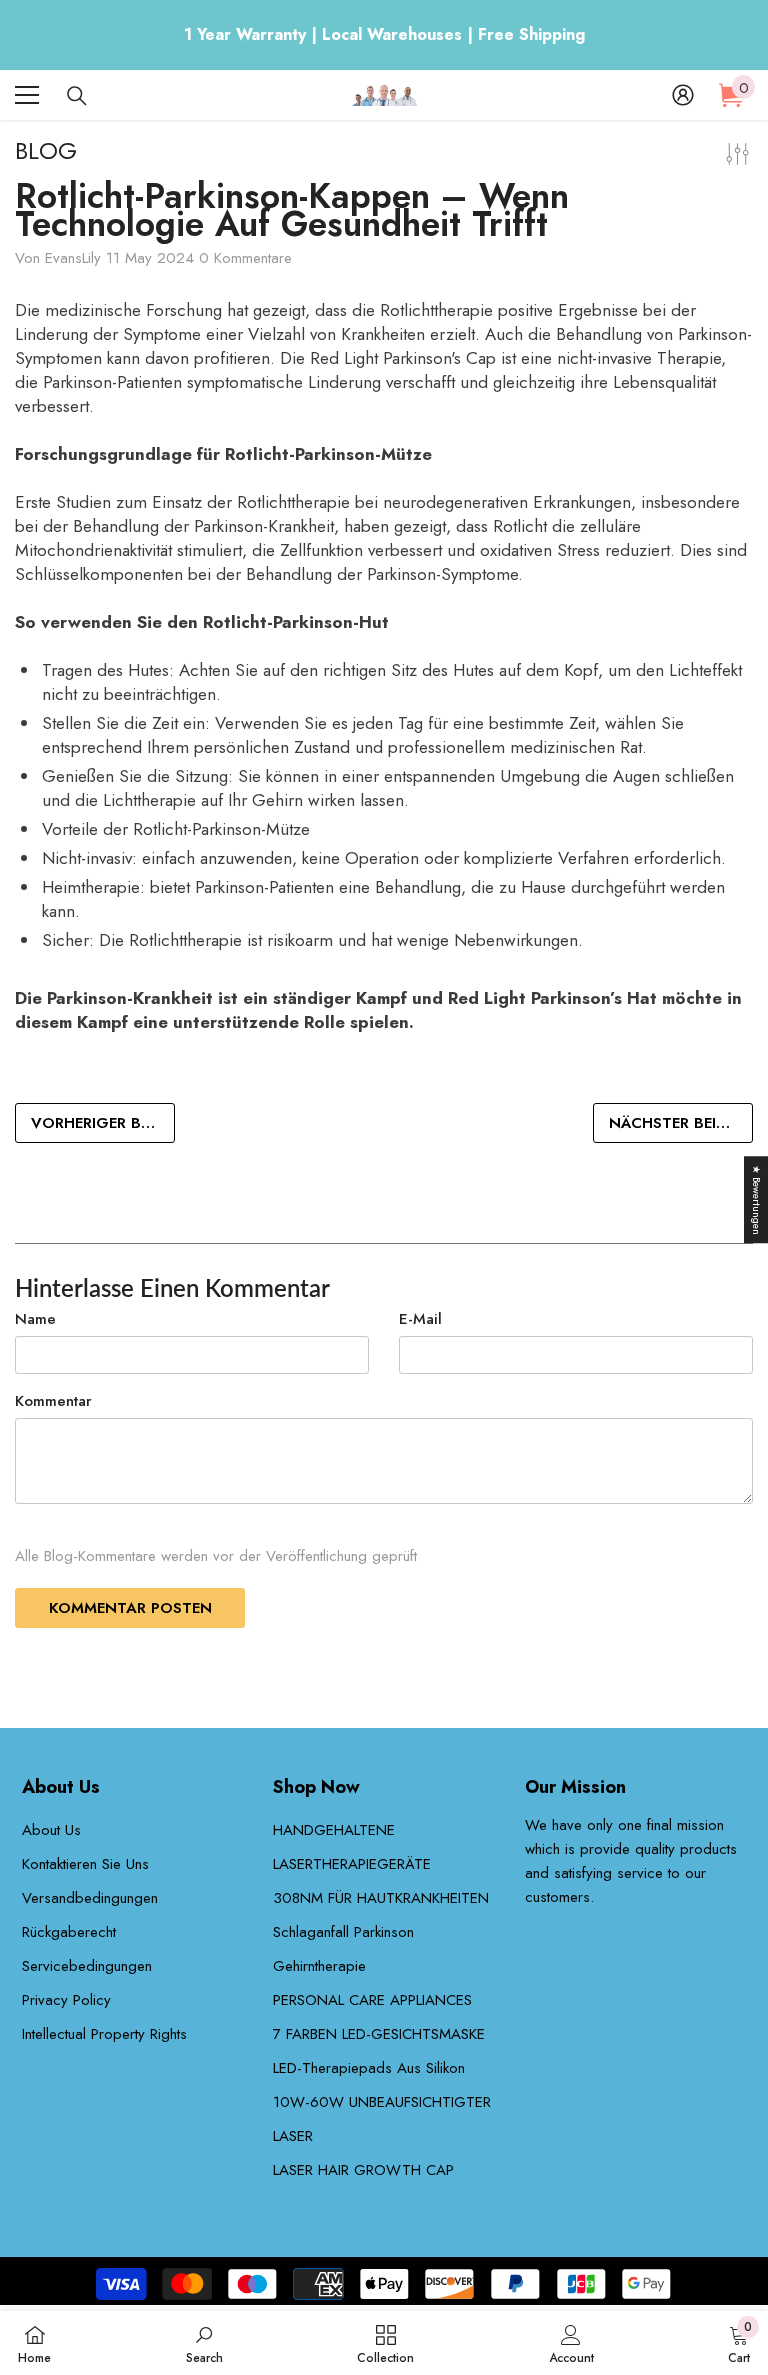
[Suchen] (77, 96)
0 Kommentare (245, 258)
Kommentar (53, 1401)
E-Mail (420, 1319)
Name (35, 1319)
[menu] (27, 95)
